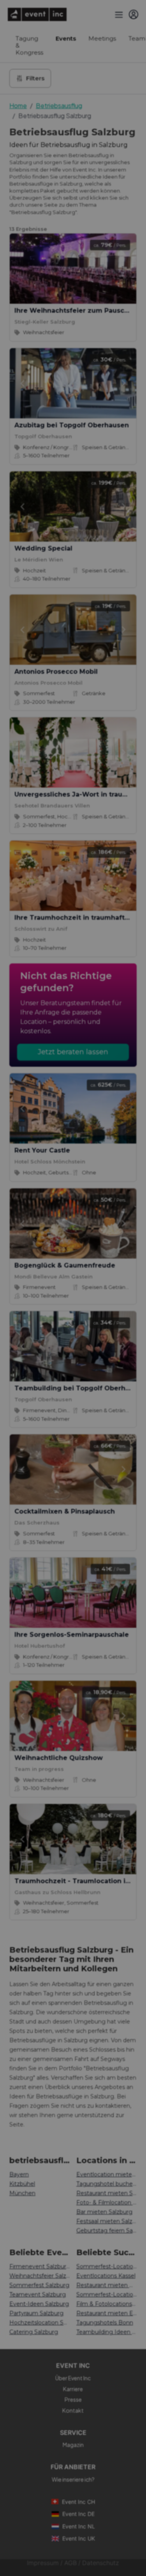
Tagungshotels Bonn (105, 2323)
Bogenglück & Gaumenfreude (65, 1265)
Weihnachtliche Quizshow (59, 1758)
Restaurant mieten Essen (107, 2313)
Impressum (43, 2563)
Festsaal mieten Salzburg (107, 2221)
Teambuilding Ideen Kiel (107, 2332)
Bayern (19, 2174)
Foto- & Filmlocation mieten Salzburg (107, 2202)
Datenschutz (101, 2563)
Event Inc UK (79, 2538)
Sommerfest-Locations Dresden (107, 2294)
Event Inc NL (79, 2526)
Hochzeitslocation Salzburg (40, 2323)
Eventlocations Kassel (106, 2276)
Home (18, 105)
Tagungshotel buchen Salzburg (107, 2184)
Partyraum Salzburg (36, 2313)
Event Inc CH (78, 2502)
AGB (70, 2563)
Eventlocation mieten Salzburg (107, 2174)
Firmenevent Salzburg (40, 2266)
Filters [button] (35, 78)
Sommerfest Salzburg (39, 2285)
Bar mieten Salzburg (104, 2212)
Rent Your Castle (42, 1150)
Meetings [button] (102, 38)
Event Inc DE (78, 2514)
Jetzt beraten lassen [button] (73, 1052)
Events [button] (66, 38)
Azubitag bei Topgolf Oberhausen (72, 425)
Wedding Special (43, 548)
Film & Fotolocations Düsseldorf (107, 2304)
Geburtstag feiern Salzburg (107, 2231)
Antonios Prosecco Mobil (56, 672)
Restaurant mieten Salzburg (107, 2193)
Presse (73, 2399)
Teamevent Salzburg (38, 2294)
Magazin (73, 2445)
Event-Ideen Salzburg (39, 2304)
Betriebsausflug (59, 105)
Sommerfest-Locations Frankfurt (107, 2266)
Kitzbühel (22, 2184)
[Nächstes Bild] (124, 383)
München (22, 2193)
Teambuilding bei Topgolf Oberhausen (80, 1388)
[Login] (134, 14)
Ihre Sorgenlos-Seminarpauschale (72, 1635)
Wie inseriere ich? (73, 2479)
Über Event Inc (73, 2378)
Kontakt (73, 2410)
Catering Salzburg (34, 2332)
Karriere (73, 2389)
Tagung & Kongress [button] (29, 45)
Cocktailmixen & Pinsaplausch (65, 1511)
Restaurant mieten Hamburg (107, 2285)
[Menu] (118, 14)
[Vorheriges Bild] (22, 383)
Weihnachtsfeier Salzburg (40, 2276)
